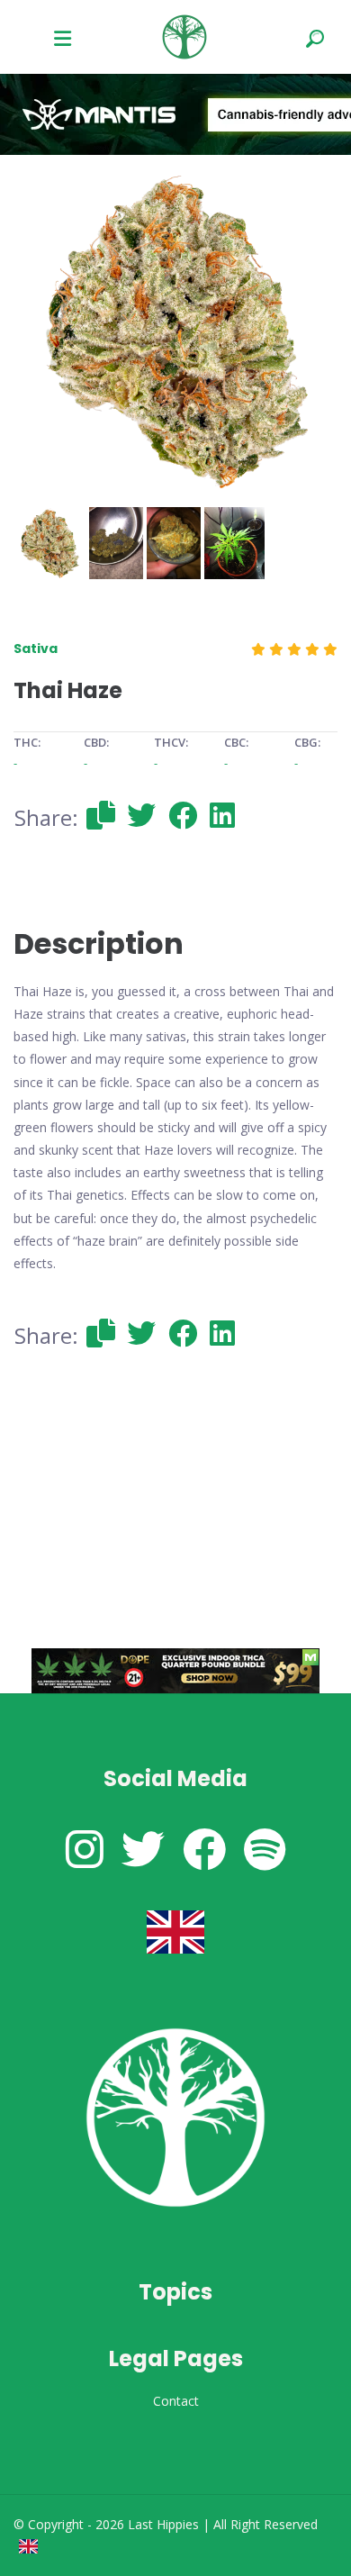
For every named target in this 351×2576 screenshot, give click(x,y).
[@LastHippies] (85, 1849)
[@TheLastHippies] (143, 1849)
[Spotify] (265, 1849)
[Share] (101, 815)
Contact (176, 2401)
